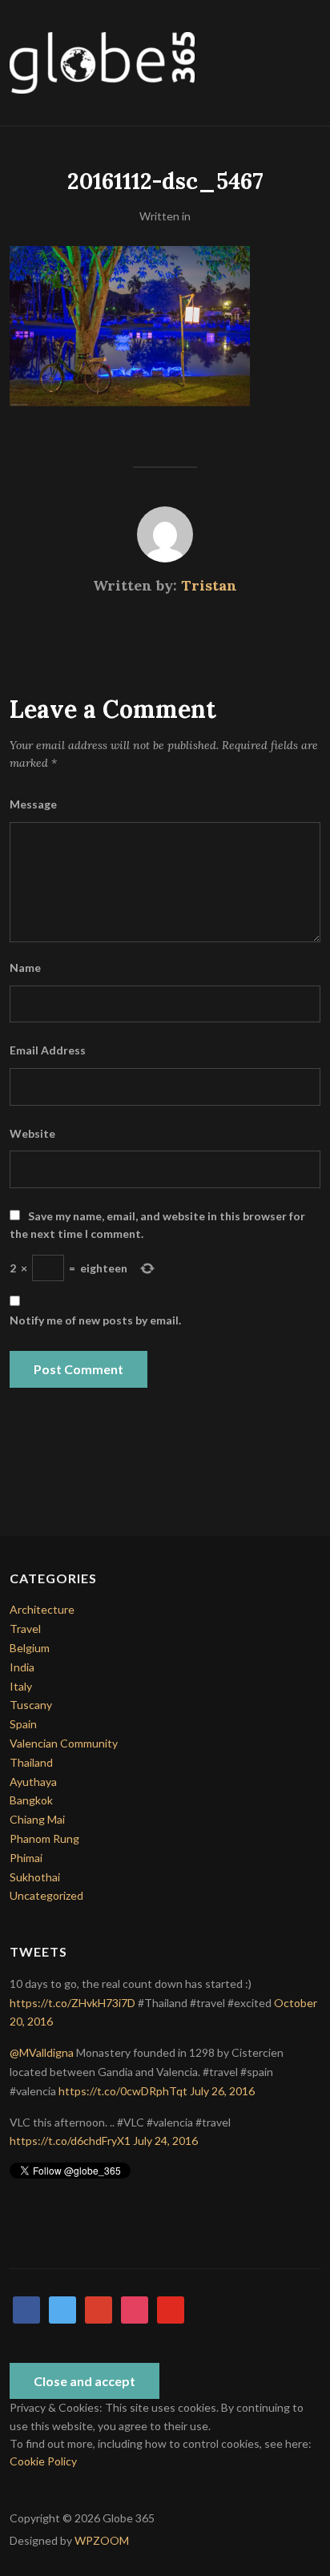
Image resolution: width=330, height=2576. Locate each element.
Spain (23, 1724)
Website (32, 1133)
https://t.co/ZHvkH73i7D (72, 2003)
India (22, 1667)
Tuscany (31, 1705)
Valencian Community (64, 1743)
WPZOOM (102, 2540)
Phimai (26, 1858)
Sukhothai (35, 1877)
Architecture (42, 1609)
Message (33, 804)
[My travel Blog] (102, 61)
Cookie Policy (43, 2461)
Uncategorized (46, 1895)
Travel (25, 1629)
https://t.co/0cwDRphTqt (123, 2091)
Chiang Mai (37, 1819)
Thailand (31, 1762)
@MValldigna (42, 2052)
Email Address (48, 1050)
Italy (21, 1686)
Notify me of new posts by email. (95, 1320)
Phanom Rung (44, 1838)
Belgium (30, 1648)
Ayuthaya (33, 1782)
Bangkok (31, 1800)
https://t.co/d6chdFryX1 (70, 2141)
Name (25, 968)
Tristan (209, 585)
